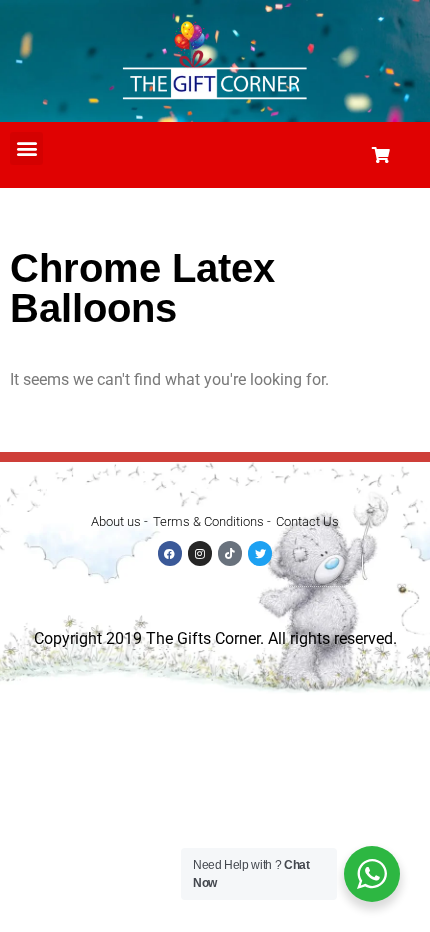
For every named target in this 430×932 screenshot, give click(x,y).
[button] (26, 148)
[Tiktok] (230, 553)
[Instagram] (200, 553)
